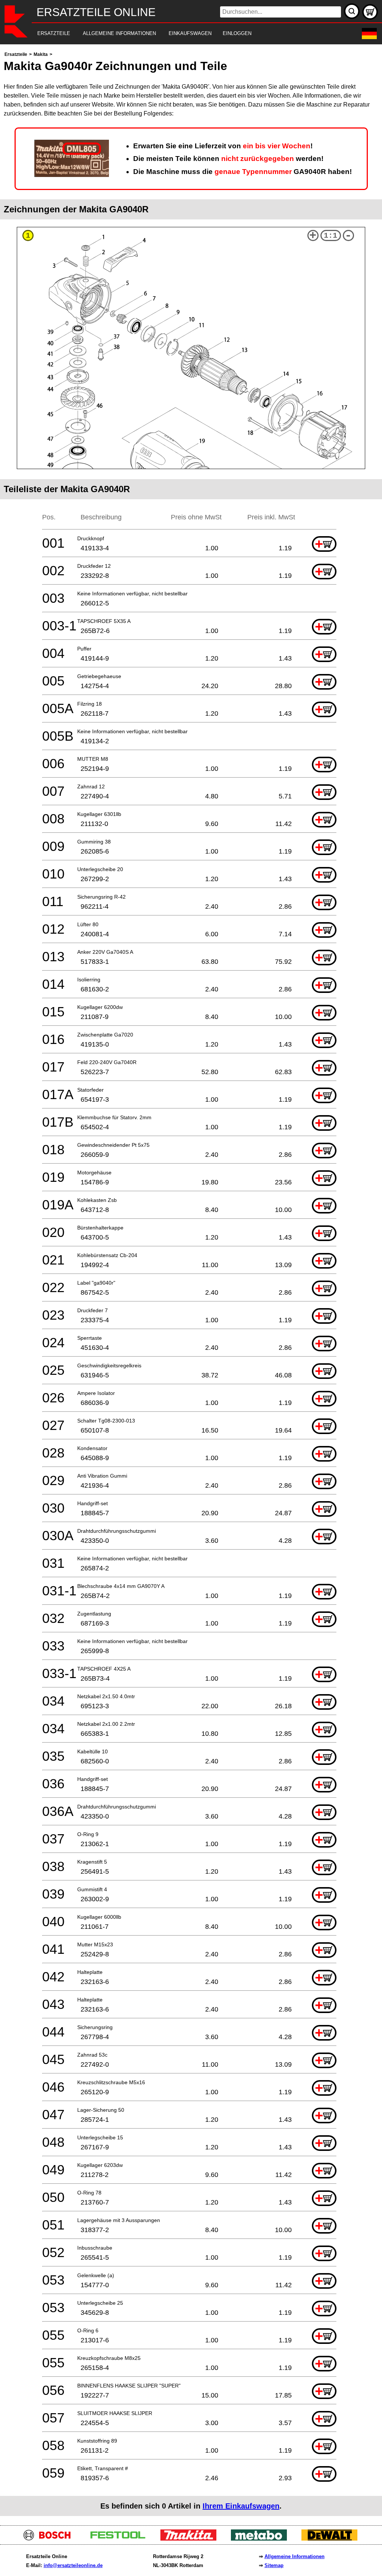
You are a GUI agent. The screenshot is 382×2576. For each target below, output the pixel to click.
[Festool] (121, 2539)
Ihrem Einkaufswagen (241, 2506)
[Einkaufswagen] (370, 12)
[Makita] (191, 2539)
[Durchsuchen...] (352, 11)
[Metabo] (262, 2539)
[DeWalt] (332, 2539)
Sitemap (274, 2565)
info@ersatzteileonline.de (73, 2565)
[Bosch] (50, 2539)
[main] (191, 1283)
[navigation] (181, 34)
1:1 (331, 236)
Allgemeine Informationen (295, 2556)
